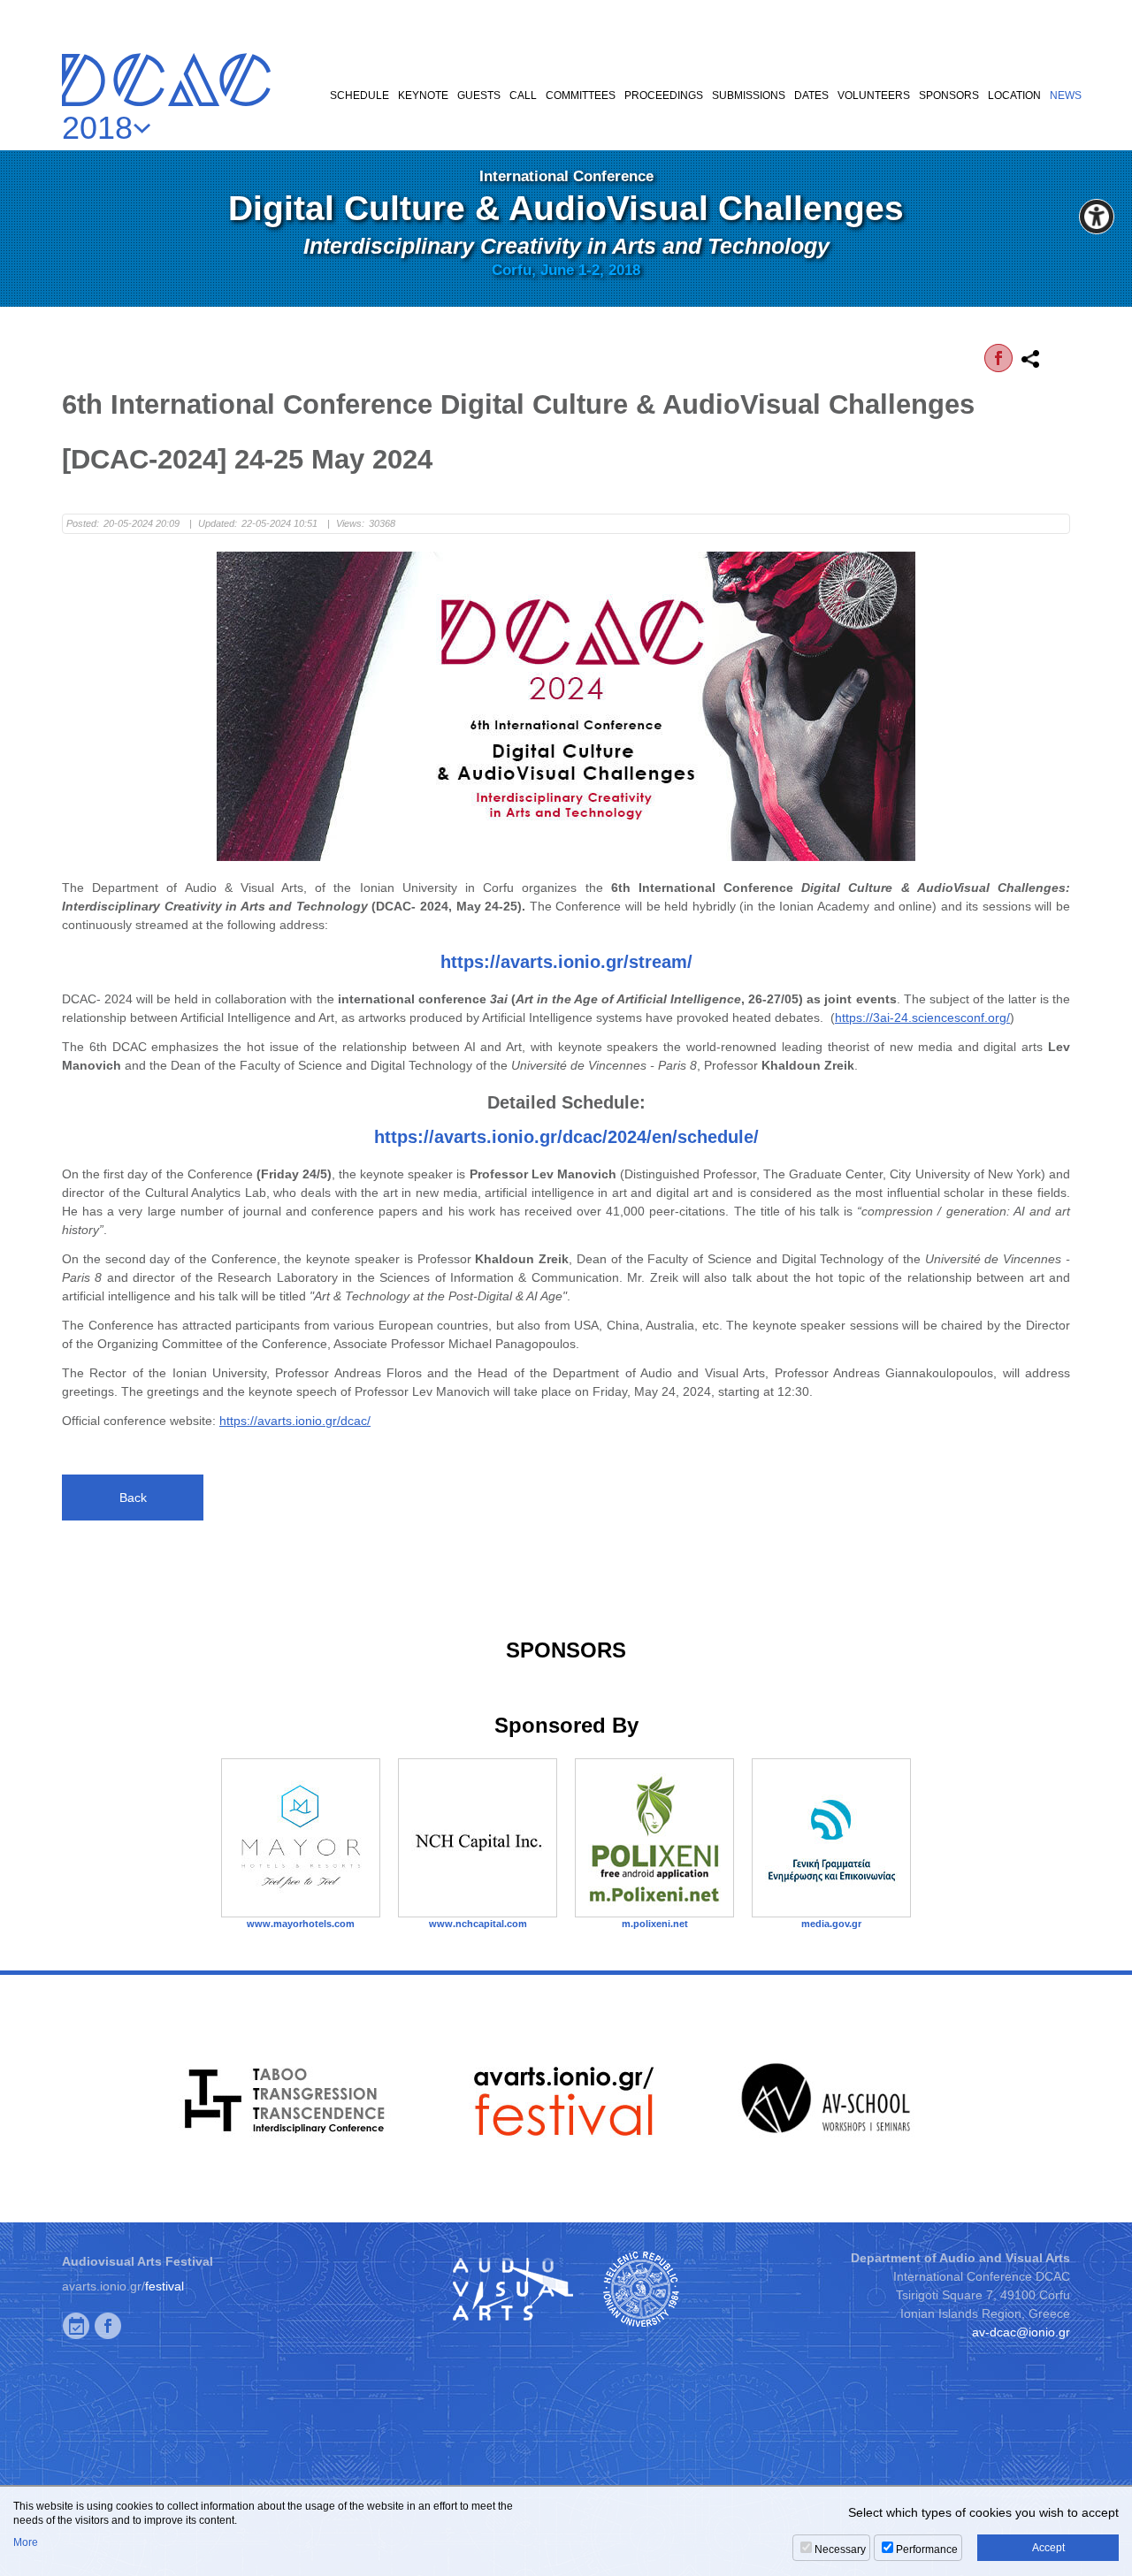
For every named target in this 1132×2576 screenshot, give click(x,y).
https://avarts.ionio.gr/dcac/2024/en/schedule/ (566, 1137)
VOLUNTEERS (874, 95)
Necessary (840, 2549)
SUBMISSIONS (749, 95)
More (26, 2542)
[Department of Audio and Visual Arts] (512, 2289)
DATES (811, 95)
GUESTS (479, 95)
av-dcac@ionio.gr (1021, 2332)
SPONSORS (949, 95)
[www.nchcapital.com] (478, 1838)
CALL (523, 95)
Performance (927, 2549)
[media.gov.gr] (831, 1838)
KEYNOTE (423, 95)
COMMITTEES (581, 95)
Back (133, 1498)
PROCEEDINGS (664, 95)
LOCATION (1014, 95)
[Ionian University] (641, 2289)
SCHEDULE (359, 95)
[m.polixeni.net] (654, 1838)
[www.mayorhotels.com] (301, 1838)
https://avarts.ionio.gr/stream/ (566, 962)
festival (164, 2286)
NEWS (1066, 95)
